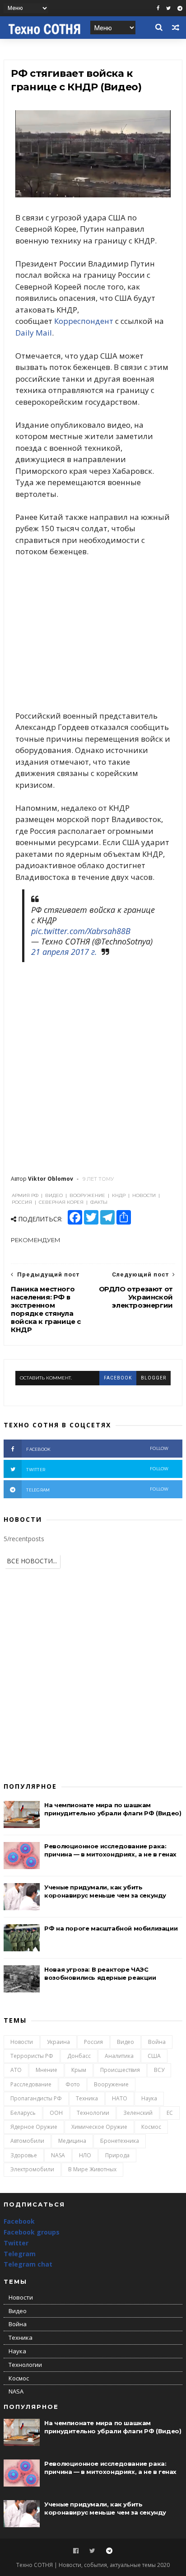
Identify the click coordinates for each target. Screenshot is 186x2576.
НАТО (120, 2098)
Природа (117, 2155)
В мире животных (92, 2169)
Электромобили (32, 2169)
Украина (58, 2042)
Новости (22, 2042)
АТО (16, 2070)
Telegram (20, 2254)
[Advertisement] (93, 633)
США (154, 2056)
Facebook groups (32, 2232)
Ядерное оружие (34, 2127)
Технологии (93, 2113)
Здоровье (24, 2155)
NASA (58, 2155)
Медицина (72, 2141)
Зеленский (138, 2113)
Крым (79, 2070)
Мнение (46, 2070)
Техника (87, 2098)
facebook (118, 1378)
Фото (73, 2084)
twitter (98, 1469)
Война (157, 2042)
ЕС (170, 2113)
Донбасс (79, 2056)
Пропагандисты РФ (36, 2098)
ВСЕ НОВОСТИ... (32, 1561)
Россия (93, 2042)
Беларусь (23, 2113)
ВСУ (159, 2070)
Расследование (31, 2084)
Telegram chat (28, 2264)
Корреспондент (84, 321)
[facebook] (158, 8)
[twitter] (168, 8)
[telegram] (180, 8)
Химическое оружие (99, 2127)
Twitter (16, 2243)
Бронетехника (120, 2141)
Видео (126, 2042)
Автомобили (27, 2141)
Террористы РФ (32, 2056)
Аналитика (119, 2056)
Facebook (19, 2221)
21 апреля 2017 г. (64, 952)
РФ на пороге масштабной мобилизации (111, 1928)
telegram (98, 1489)
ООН (56, 2113)
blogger (153, 1378)
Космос (151, 2127)
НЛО (85, 2155)
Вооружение (111, 2084)
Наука (149, 2098)
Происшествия (120, 2070)
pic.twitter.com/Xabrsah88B (81, 931)
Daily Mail (34, 333)
